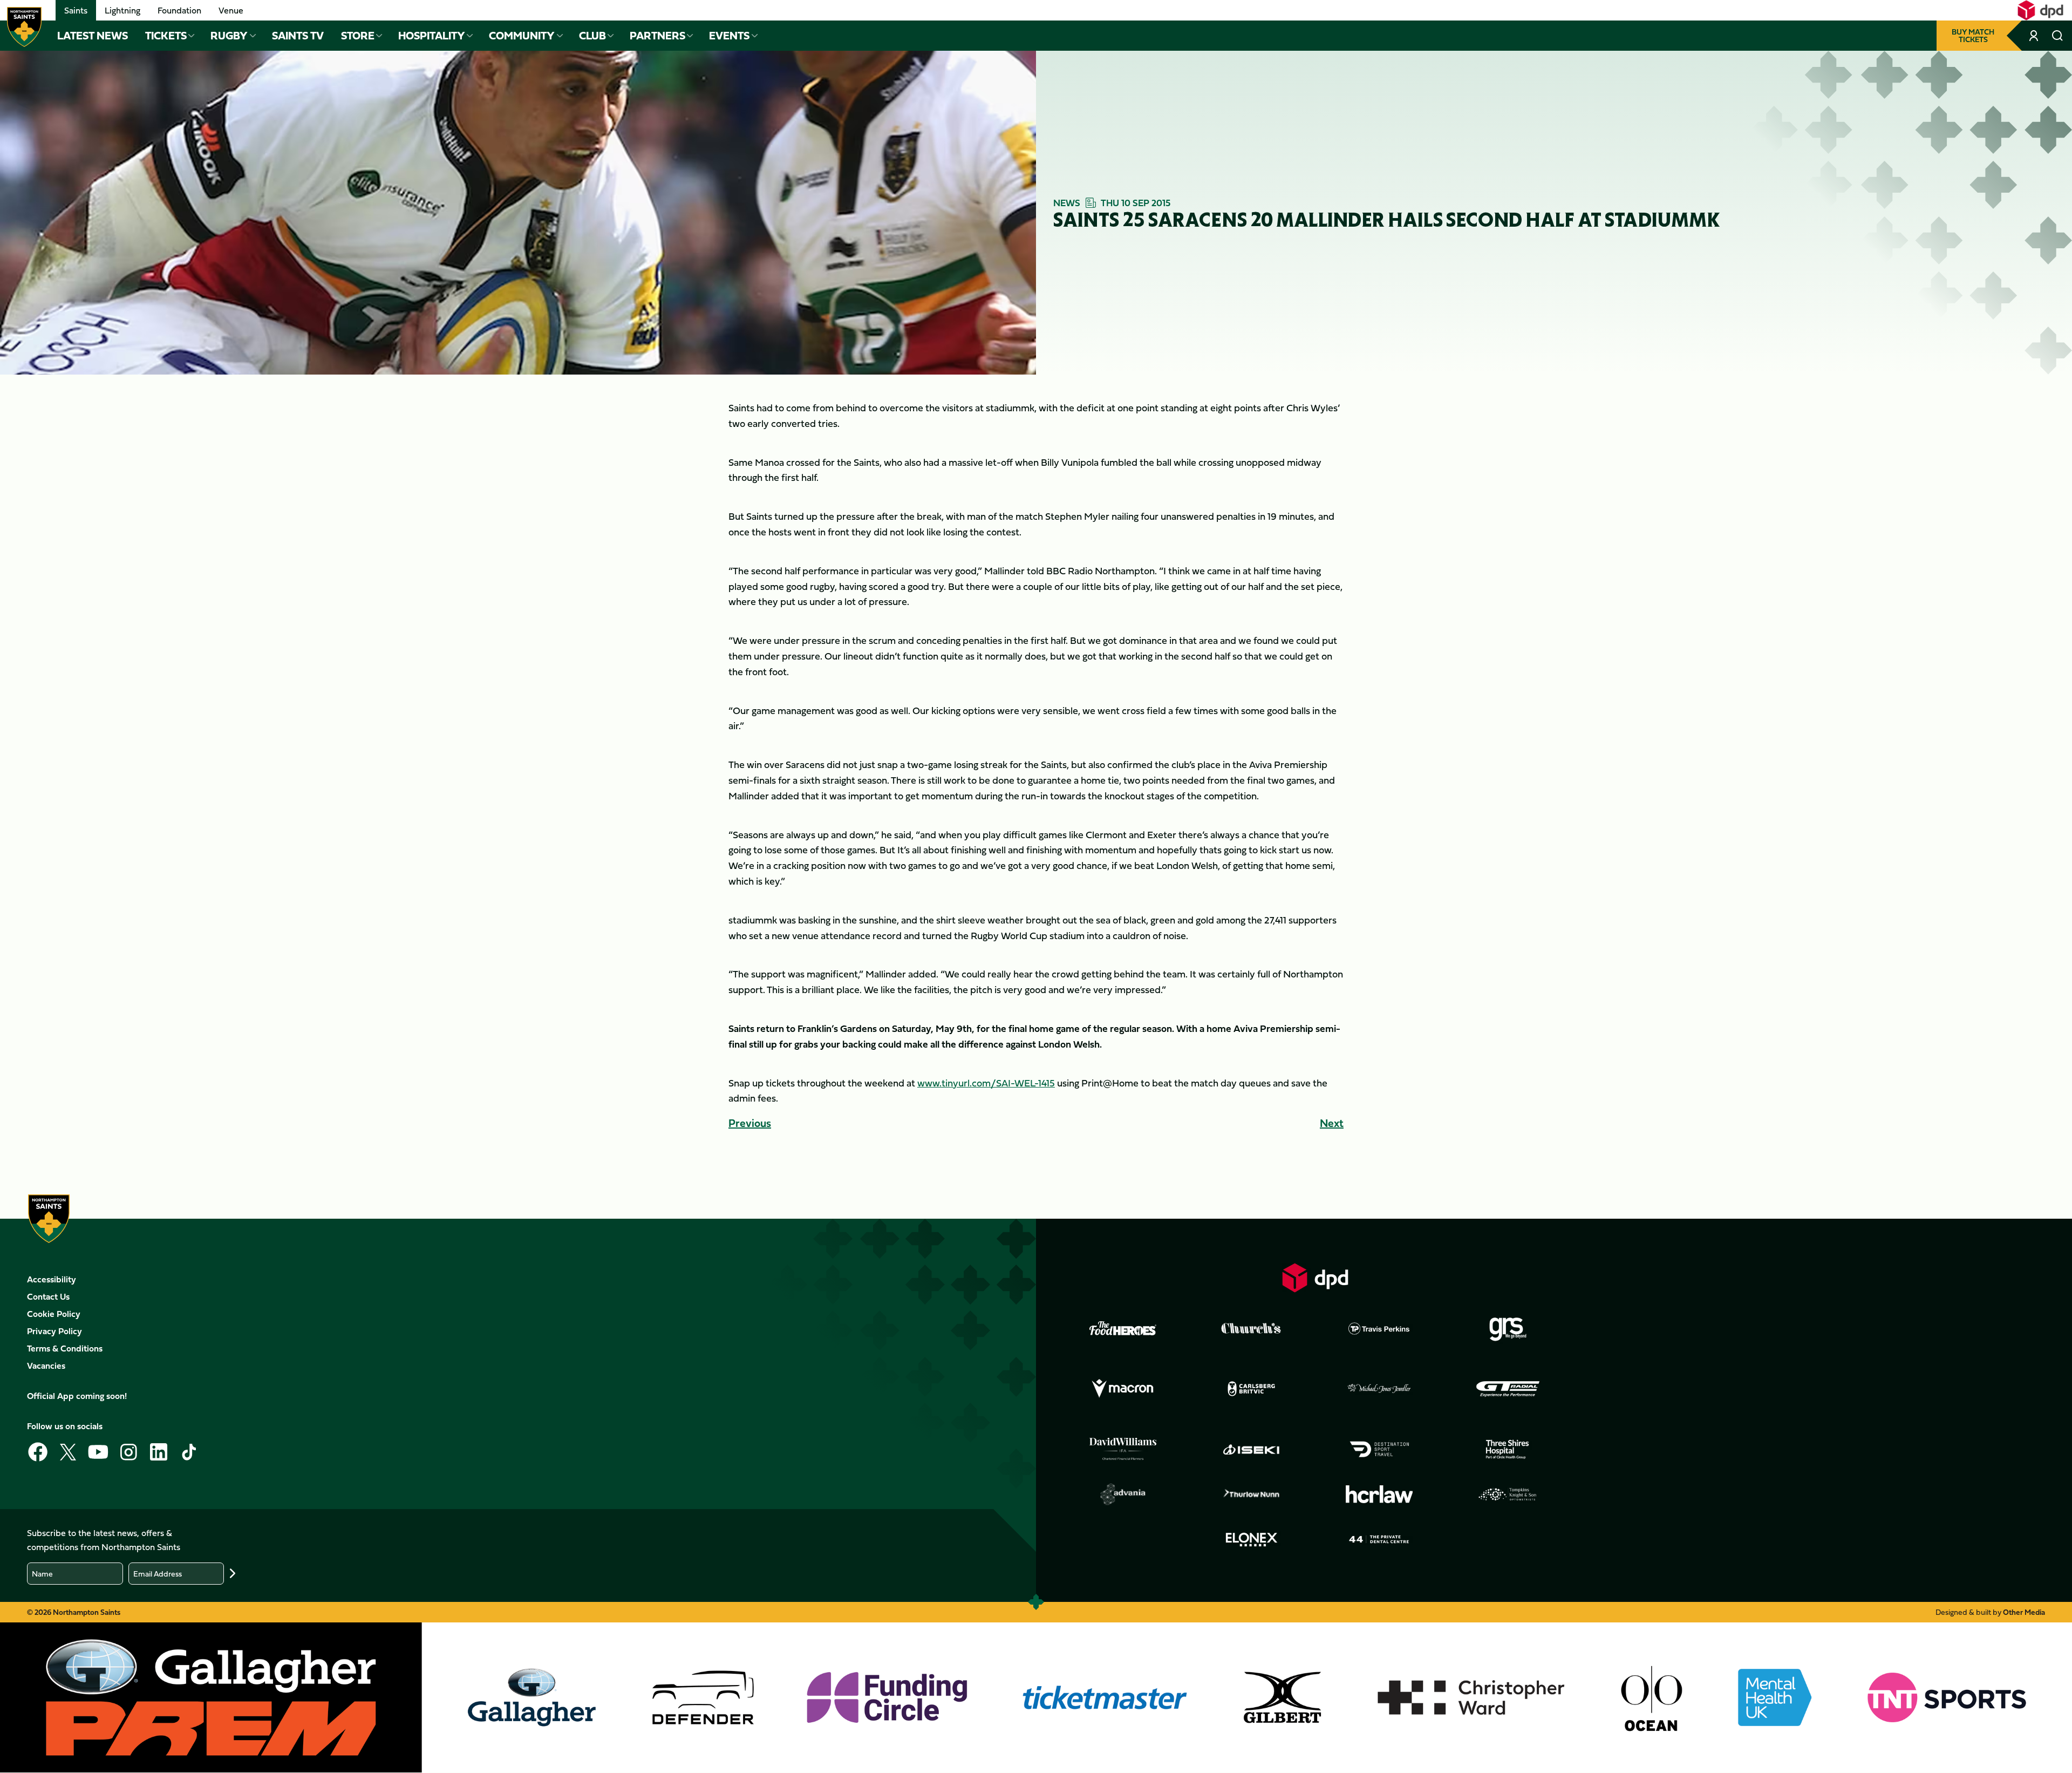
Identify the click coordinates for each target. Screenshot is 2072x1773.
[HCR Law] (1379, 1494)
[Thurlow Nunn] (1251, 1495)
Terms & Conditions (65, 1348)
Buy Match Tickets (1973, 35)
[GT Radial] (1508, 1389)
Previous (750, 1123)
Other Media (2024, 1612)
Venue (231, 10)
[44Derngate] (1379, 1539)
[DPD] (1316, 1278)
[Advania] (1123, 1495)
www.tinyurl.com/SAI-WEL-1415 (986, 1083)
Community (522, 36)
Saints (76, 10)
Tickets (166, 36)
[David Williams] (1123, 1449)
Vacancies (46, 1366)
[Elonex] (1251, 1539)
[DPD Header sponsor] (2040, 10)
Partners (657, 36)
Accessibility (52, 1279)
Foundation (179, 10)
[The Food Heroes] (1123, 1328)
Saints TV (298, 36)
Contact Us (48, 1296)
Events (729, 36)
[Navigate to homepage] (24, 27)
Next (1332, 1123)
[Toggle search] (2058, 36)
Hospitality (432, 36)
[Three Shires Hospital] (1508, 1449)
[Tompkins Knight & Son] (1508, 1495)
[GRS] (1508, 1328)
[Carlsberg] (1251, 1389)
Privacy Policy (54, 1331)
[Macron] (1123, 1389)
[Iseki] (1251, 1449)
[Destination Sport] (1379, 1449)
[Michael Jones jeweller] (1379, 1389)
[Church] (1251, 1328)
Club (592, 36)
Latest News (93, 36)
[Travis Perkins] (1379, 1328)
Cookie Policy (54, 1314)
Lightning (122, 10)
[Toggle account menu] (2035, 36)
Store (358, 36)
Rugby (229, 36)
